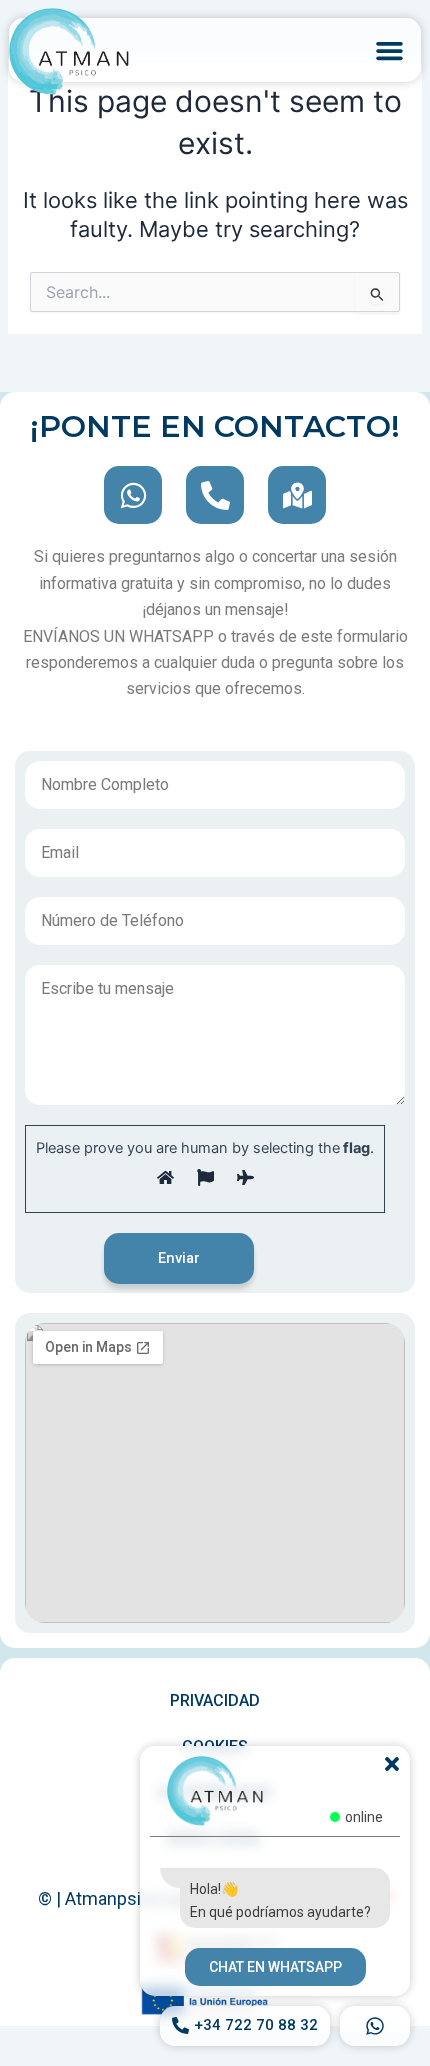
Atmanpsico (113, 1898)
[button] (390, 50)
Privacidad (215, 1700)
